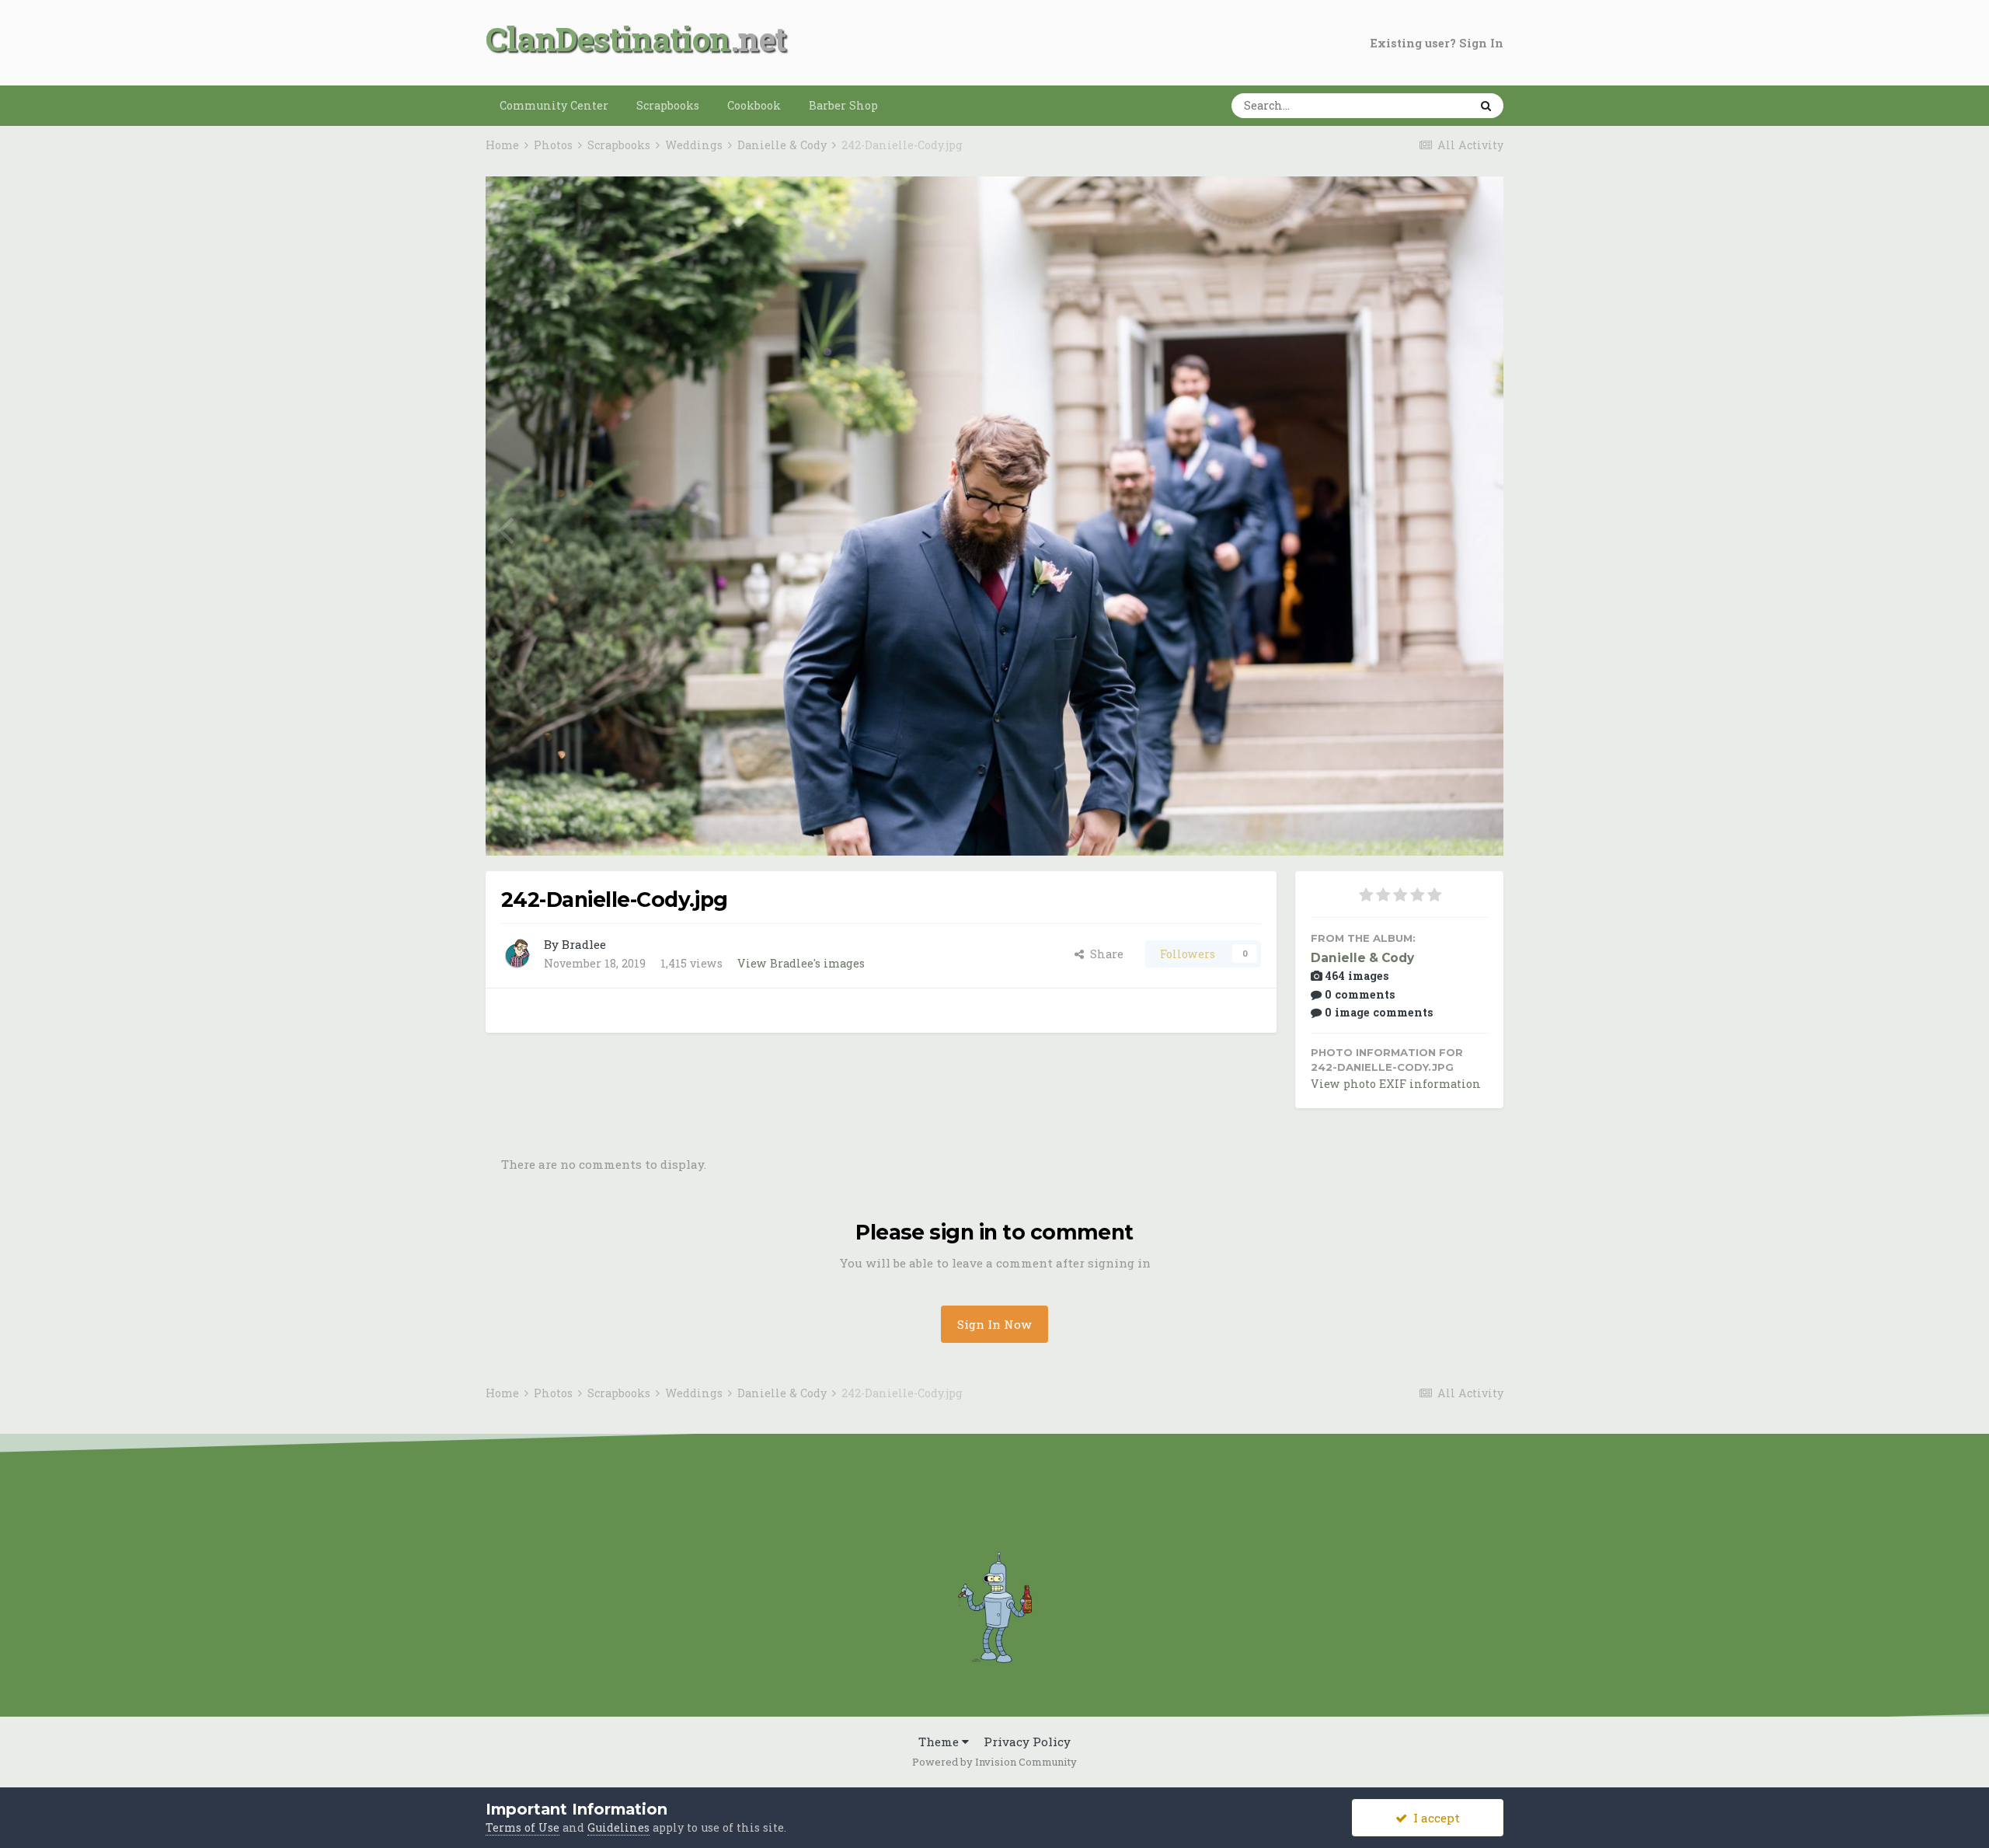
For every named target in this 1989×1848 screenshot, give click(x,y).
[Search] (1486, 106)
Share (1104, 954)
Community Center (554, 105)
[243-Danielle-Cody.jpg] (505, 528)
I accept (1433, 1818)
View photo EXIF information (1396, 1084)
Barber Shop (843, 105)
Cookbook (754, 105)
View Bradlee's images (801, 963)
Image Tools (1433, 826)
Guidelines (618, 1827)
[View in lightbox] (1434, 206)
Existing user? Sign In (1437, 43)
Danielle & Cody (1362, 958)
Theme (940, 1742)
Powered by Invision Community (994, 1762)
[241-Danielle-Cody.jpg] (1484, 528)
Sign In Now (994, 1324)
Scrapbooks (668, 105)
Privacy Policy (1027, 1742)
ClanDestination (608, 38)
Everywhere (1414, 105)
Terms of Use (523, 1827)
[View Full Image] (1475, 206)
